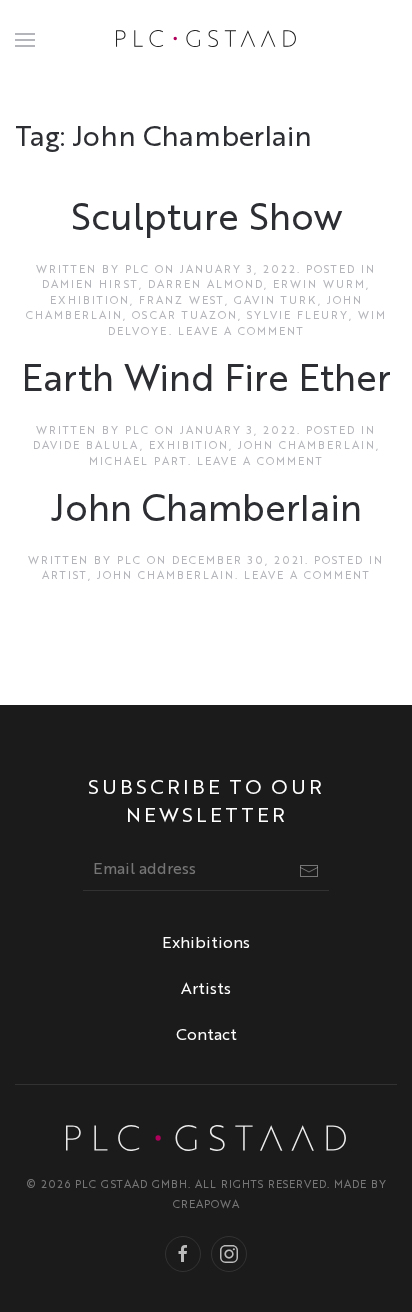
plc (137, 270)
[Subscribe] (309, 871)
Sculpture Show (206, 220)
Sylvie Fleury (298, 316)
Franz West (182, 301)
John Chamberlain (307, 446)
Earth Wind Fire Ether (206, 381)
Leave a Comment (241, 332)
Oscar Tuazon (185, 316)
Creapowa (206, 1205)
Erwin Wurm (319, 285)
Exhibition (90, 301)
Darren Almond (206, 285)
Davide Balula (86, 446)
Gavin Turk (276, 301)
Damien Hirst (90, 285)
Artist (65, 576)
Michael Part (138, 462)
